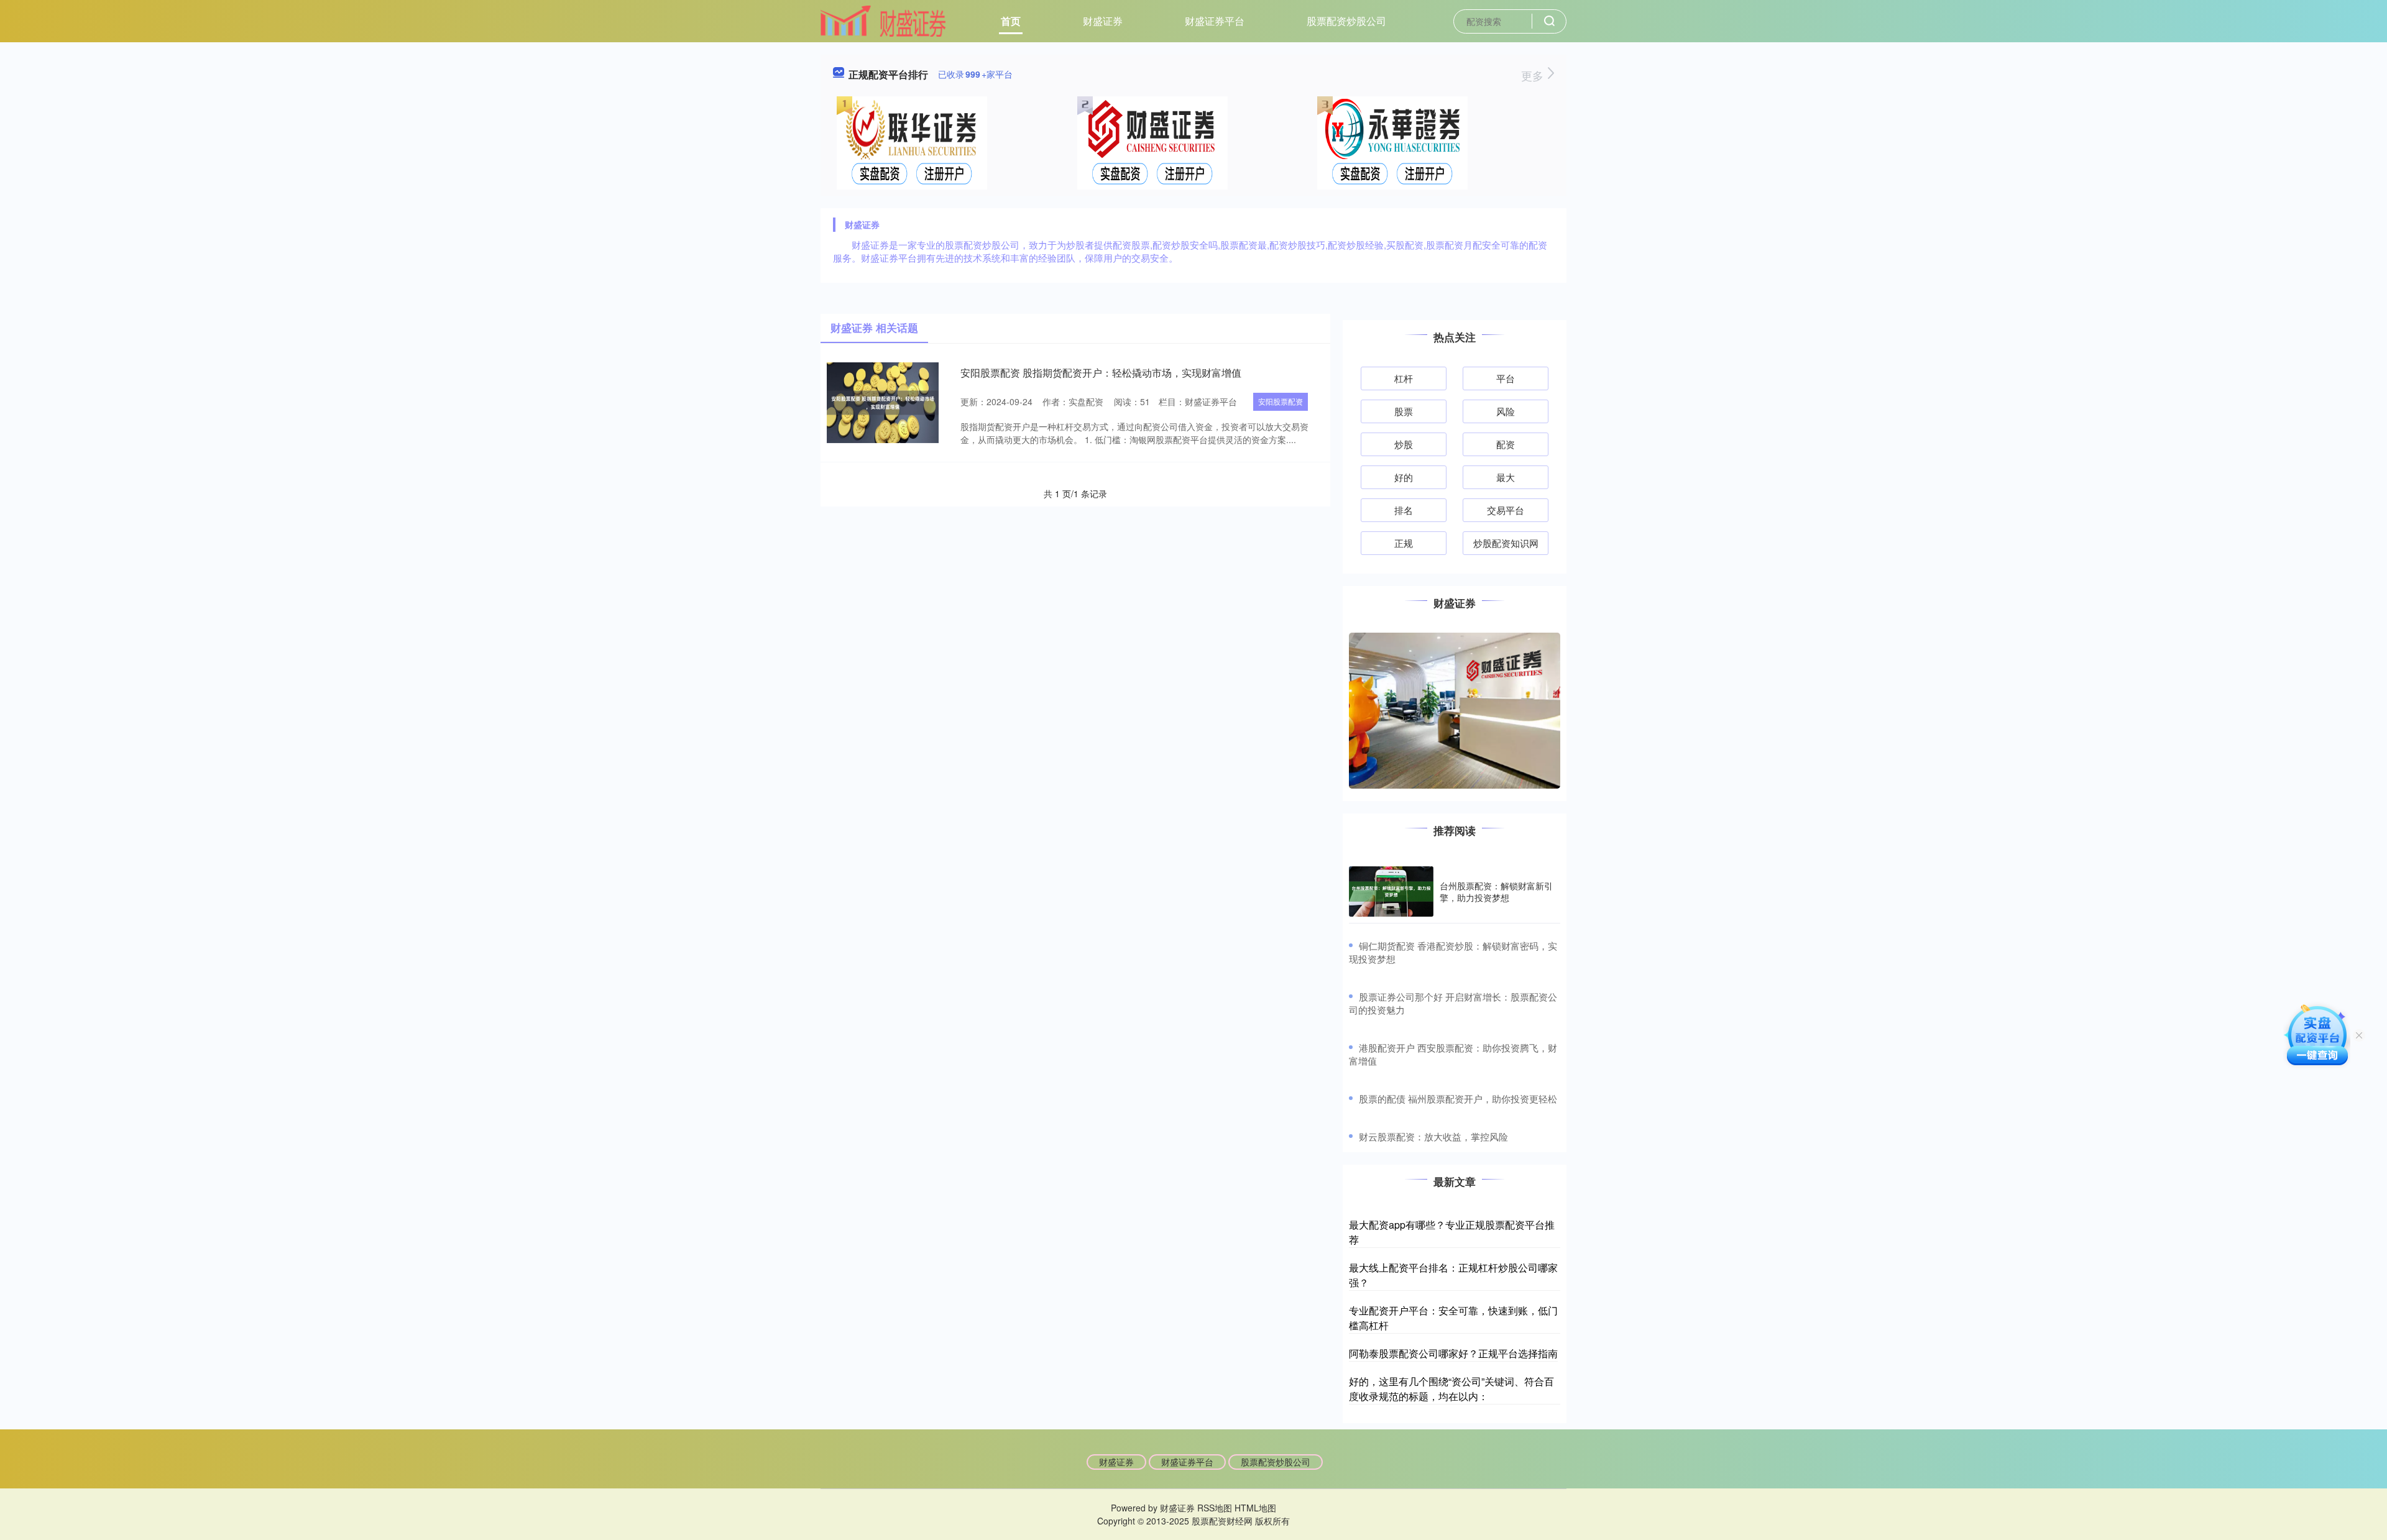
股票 (1404, 411)
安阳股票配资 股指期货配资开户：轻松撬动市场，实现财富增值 (1101, 373)
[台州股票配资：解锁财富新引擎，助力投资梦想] (1391, 892)
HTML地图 (1255, 1508)
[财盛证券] (883, 20)
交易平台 (1506, 510)
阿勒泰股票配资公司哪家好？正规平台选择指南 (1453, 1353)
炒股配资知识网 (1506, 543)
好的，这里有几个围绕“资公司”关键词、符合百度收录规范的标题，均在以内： (1451, 1389)
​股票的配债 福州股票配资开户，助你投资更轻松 (1458, 1098)
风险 (1506, 411)
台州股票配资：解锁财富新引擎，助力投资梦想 (1496, 891)
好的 (1404, 477)
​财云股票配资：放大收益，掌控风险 (1433, 1136)
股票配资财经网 (1222, 1521)
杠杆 (1404, 378)
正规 (1404, 543)
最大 (1506, 477)
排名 (1404, 510)
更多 (1534, 75)
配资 (1506, 444)
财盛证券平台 (1215, 21)
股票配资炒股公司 (1346, 21)
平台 (1506, 378)
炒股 (1404, 444)
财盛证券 (1103, 21)
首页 (1011, 21)
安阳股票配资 (1281, 401)
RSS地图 (1215, 1508)
